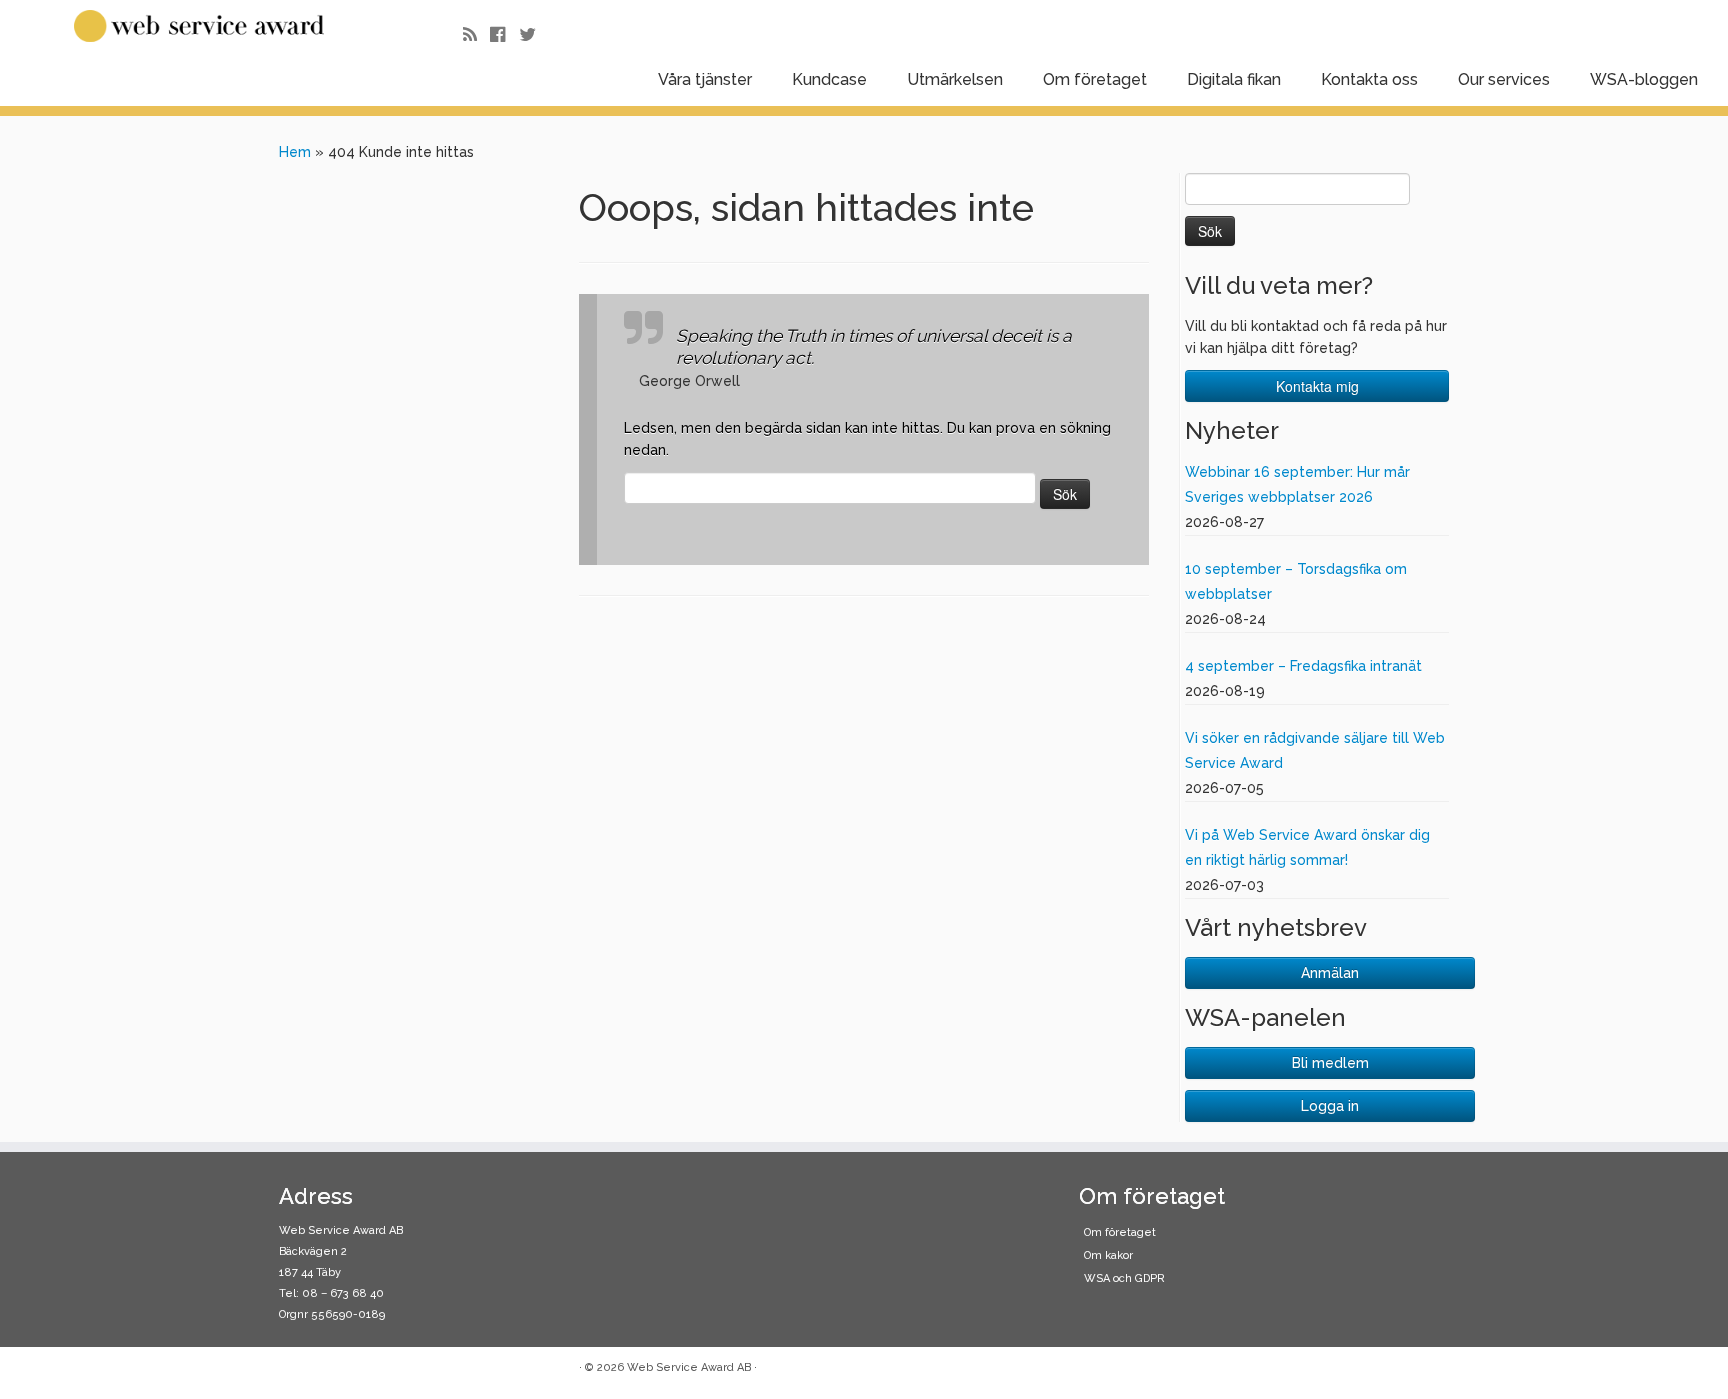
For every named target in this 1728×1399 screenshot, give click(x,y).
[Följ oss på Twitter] (534, 34)
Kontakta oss (1369, 79)
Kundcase (829, 79)
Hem (295, 152)
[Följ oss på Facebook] (504, 34)
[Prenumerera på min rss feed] (476, 34)
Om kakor (1108, 1255)
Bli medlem (1330, 1063)
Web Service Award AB (689, 1367)
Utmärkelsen (955, 79)
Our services (1504, 79)
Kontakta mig (1317, 386)
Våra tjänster (705, 79)
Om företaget (1095, 79)
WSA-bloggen (1644, 79)
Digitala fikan (1234, 79)
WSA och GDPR (1124, 1278)
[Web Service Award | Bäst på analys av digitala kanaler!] (199, 26)
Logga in (1330, 1106)
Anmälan (1330, 973)
